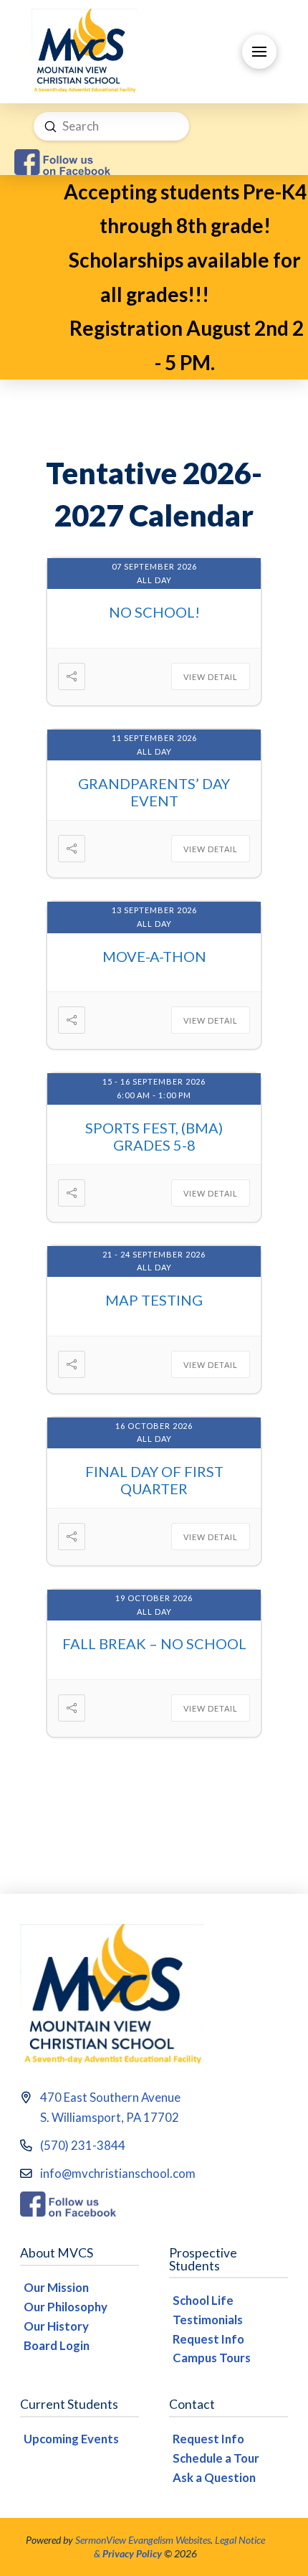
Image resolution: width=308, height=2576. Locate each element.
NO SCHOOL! (154, 612)
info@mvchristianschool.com (118, 2173)
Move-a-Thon (154, 956)
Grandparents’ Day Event (154, 792)
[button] (259, 52)
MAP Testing (154, 1300)
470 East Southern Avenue (110, 2097)
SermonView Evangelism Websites (143, 2540)
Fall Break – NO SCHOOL (154, 1643)
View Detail (211, 677)
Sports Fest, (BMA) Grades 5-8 (154, 1136)
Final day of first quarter (154, 1480)
